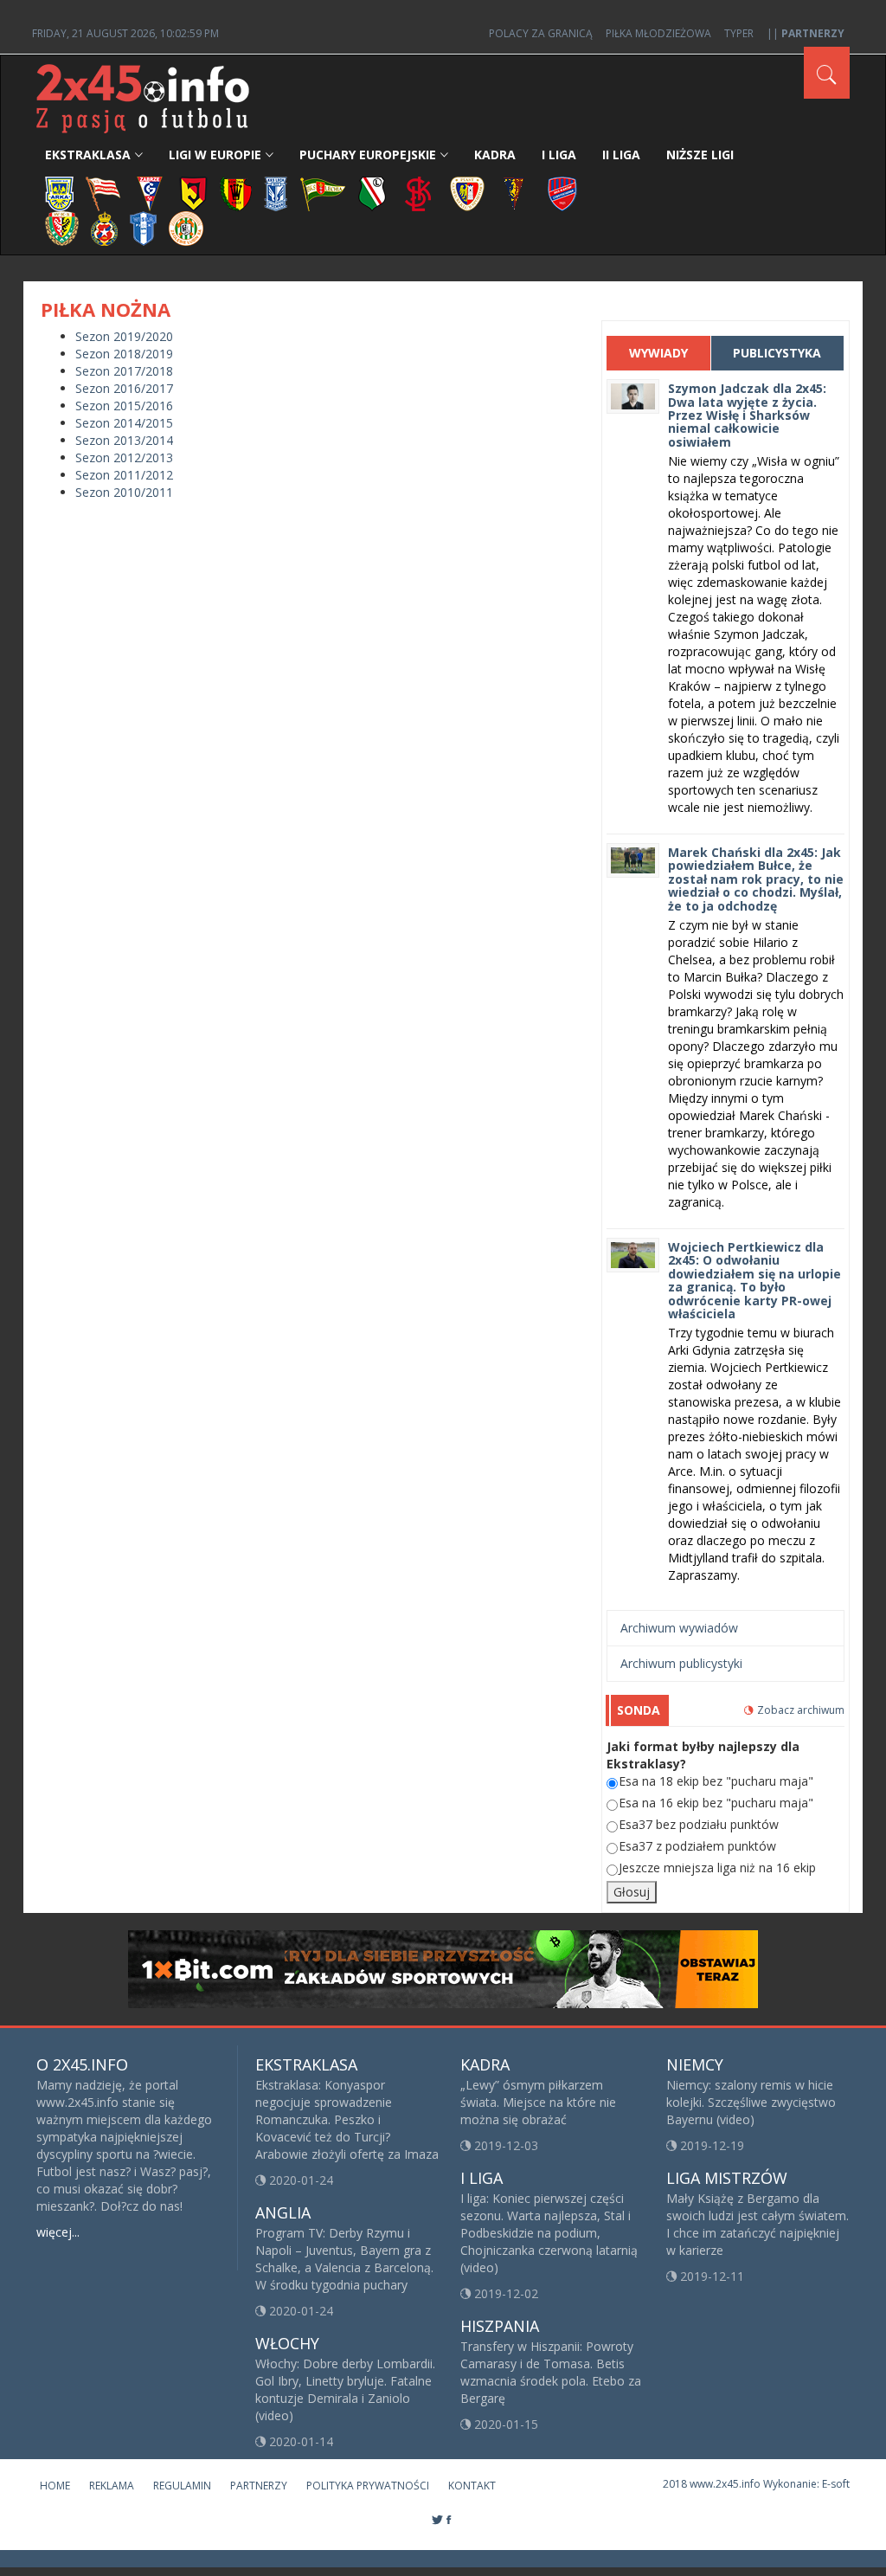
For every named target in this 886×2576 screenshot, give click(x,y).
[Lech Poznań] (276, 193)
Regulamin (182, 2486)
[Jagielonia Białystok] (193, 193)
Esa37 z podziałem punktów (697, 1846)
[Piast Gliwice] (467, 193)
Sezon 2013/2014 (124, 440)
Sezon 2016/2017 (124, 388)
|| (806, 33)
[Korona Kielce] (236, 193)
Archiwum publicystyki (681, 1663)
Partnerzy (259, 2486)
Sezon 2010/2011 (124, 492)
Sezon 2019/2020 (124, 336)
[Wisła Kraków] (104, 227)
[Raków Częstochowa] (563, 193)
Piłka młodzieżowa (658, 33)
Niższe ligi (700, 155)
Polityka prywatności (368, 2486)
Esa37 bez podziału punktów (699, 1824)
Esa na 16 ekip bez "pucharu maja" (716, 1803)
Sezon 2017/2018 (124, 371)
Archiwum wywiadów (679, 1628)
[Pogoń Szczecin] (514, 193)
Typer (739, 33)
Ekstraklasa (88, 155)
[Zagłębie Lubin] (186, 227)
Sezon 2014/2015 (124, 423)
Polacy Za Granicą (541, 33)
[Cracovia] (103, 193)
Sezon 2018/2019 (124, 354)
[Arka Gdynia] (59, 193)
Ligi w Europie (215, 155)
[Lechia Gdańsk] (323, 193)
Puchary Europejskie (368, 155)
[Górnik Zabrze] (150, 193)
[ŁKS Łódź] (418, 193)
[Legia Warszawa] (372, 193)
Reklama (112, 2486)
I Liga (559, 155)
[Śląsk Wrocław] (62, 227)
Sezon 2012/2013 (124, 457)
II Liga (621, 155)
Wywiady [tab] (658, 353)
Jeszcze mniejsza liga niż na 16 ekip (717, 1868)
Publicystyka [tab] (777, 353)
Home (55, 2486)
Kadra (495, 155)
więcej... (58, 2232)
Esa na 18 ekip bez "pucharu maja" (716, 1781)
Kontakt (472, 2486)
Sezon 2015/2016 (124, 406)
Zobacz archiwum (801, 1710)
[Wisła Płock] (143, 227)
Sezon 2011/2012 (124, 475)
